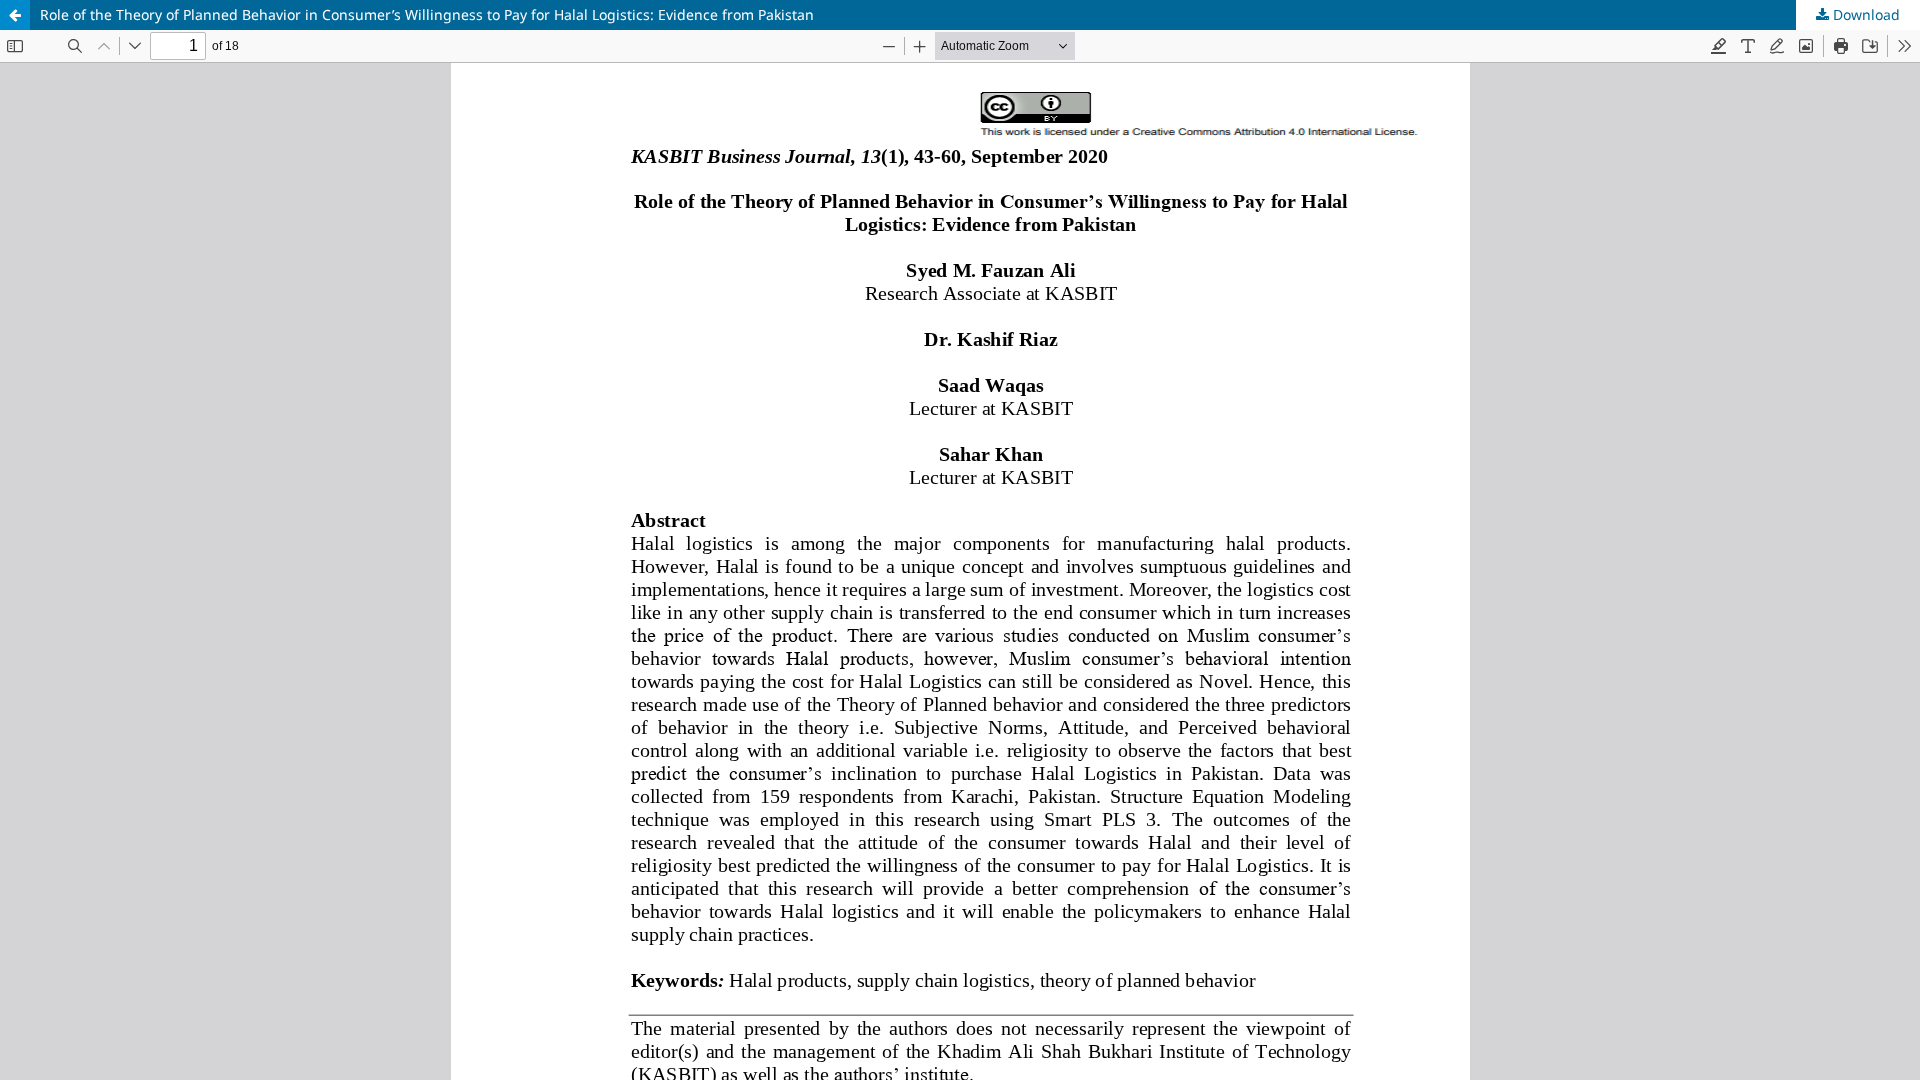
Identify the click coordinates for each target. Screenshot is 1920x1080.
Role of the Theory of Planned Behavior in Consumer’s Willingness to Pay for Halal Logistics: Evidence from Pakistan (427, 14)
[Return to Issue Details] (15, 15)
